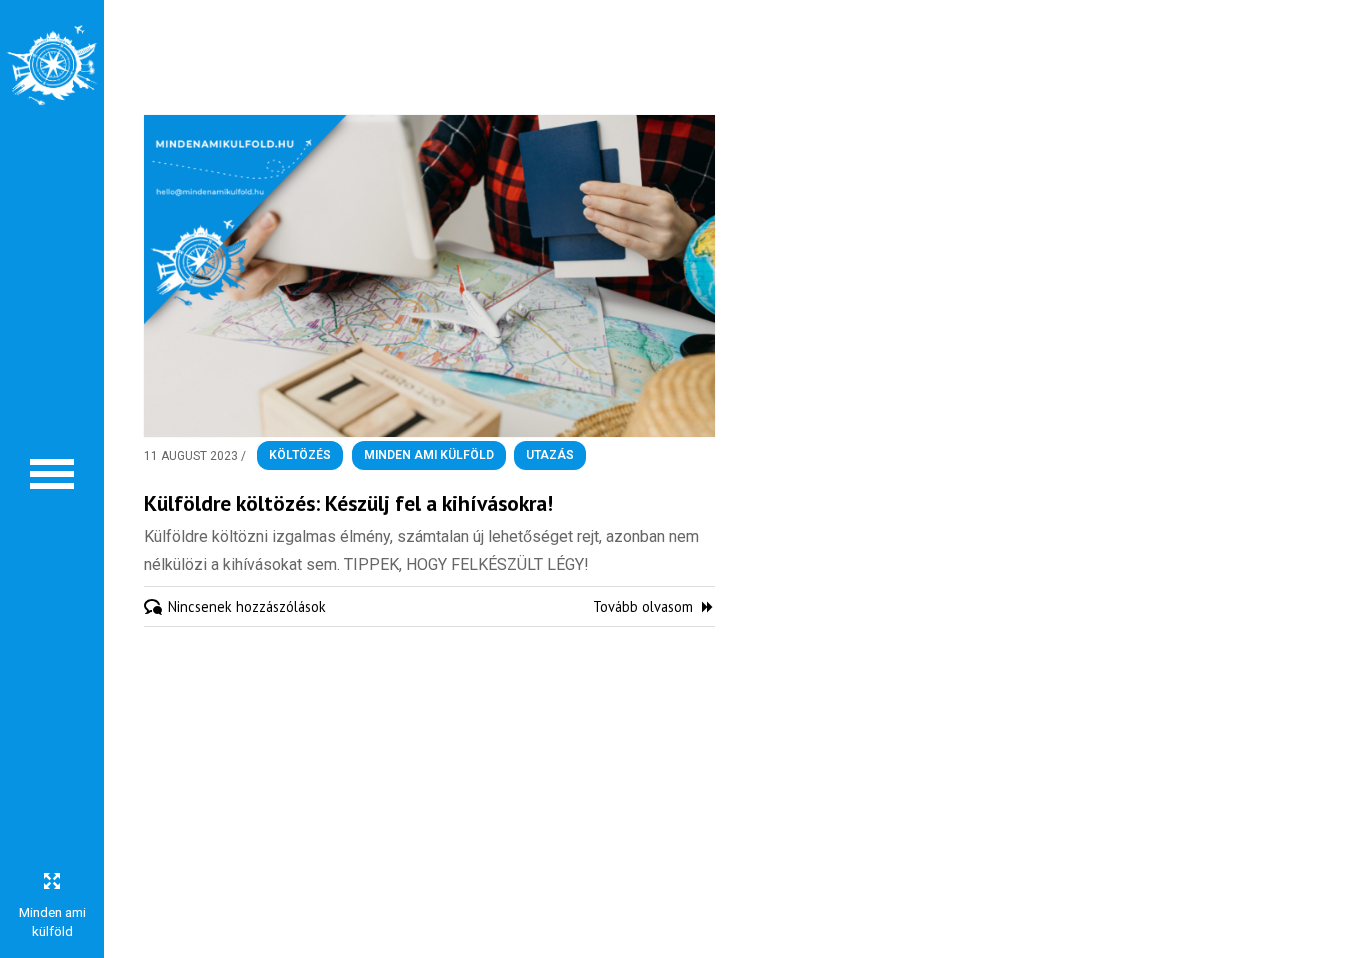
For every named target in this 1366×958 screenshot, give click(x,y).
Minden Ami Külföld (429, 456)
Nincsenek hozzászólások (247, 606)
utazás (550, 456)
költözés (300, 456)
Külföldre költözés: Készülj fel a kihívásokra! (348, 503)
